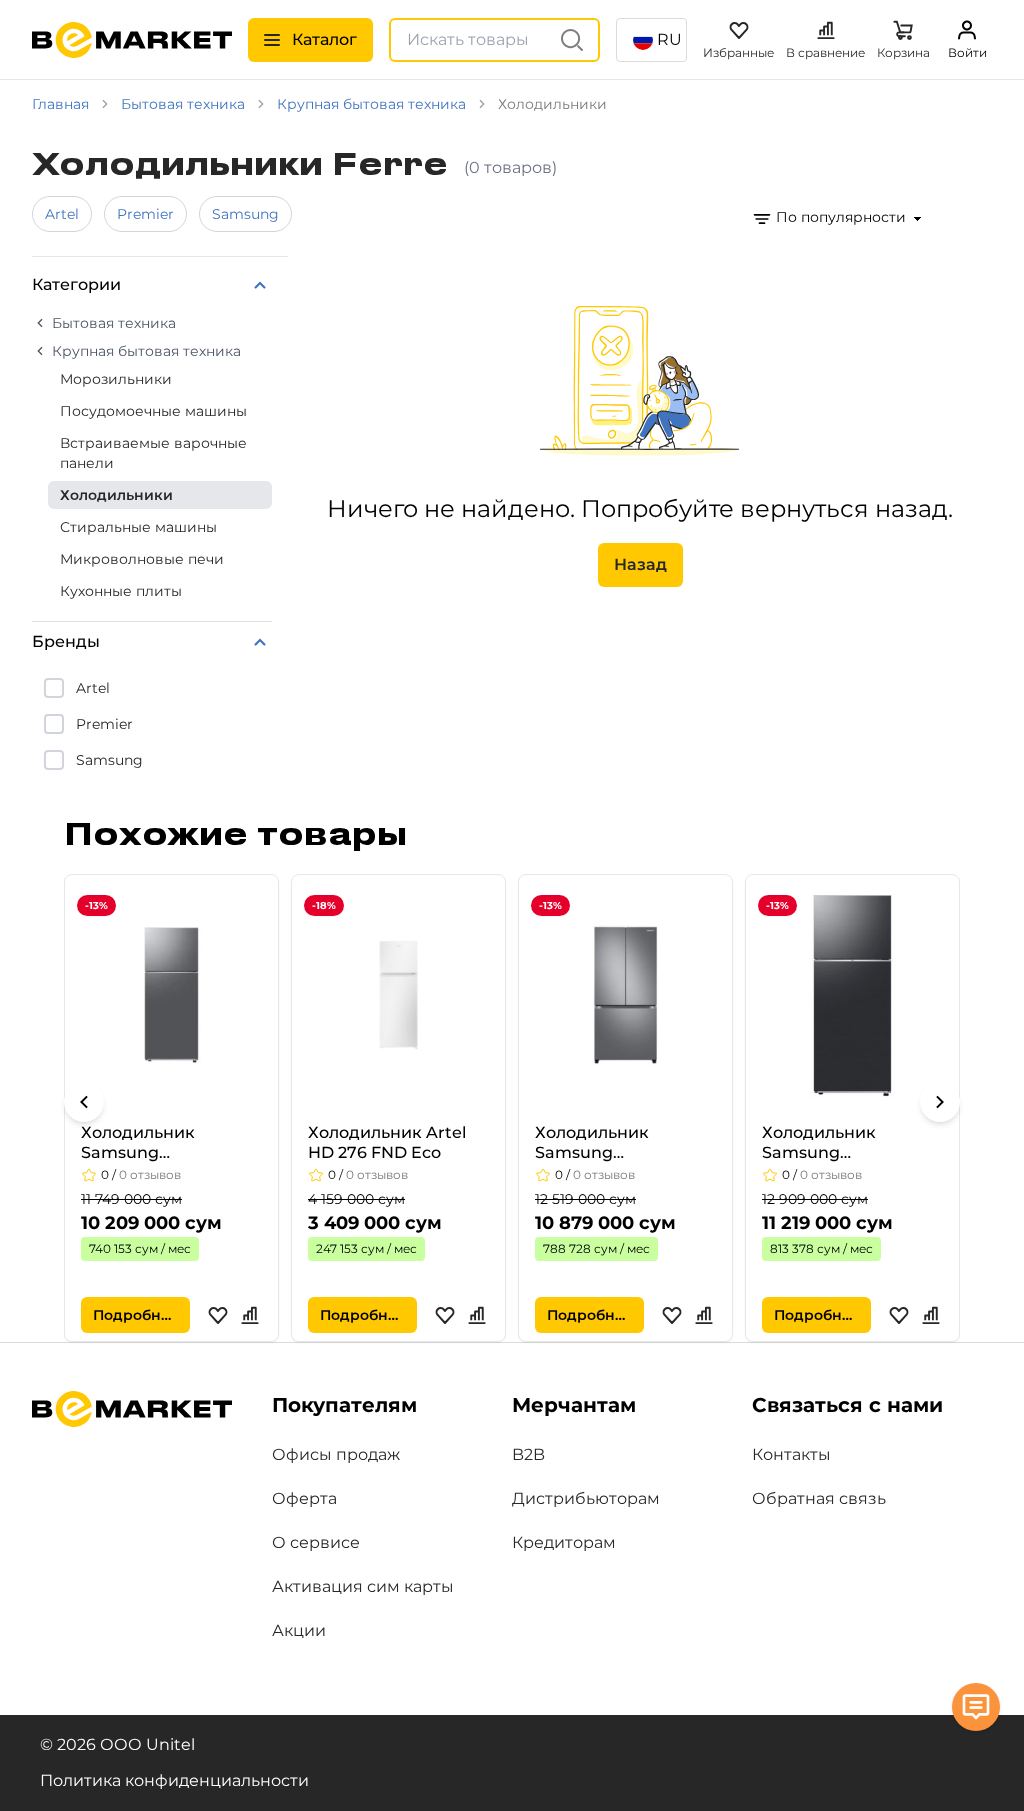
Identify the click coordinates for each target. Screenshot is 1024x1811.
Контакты (791, 1454)
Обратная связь (819, 1498)
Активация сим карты (363, 1586)
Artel (62, 214)
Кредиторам (564, 1542)
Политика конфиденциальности (174, 1780)
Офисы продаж (336, 1454)
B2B (528, 1454)
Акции (299, 1630)
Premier (145, 214)
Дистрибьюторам (586, 1498)
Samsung (245, 214)
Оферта (304, 1498)
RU (669, 39)
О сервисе (316, 1542)
